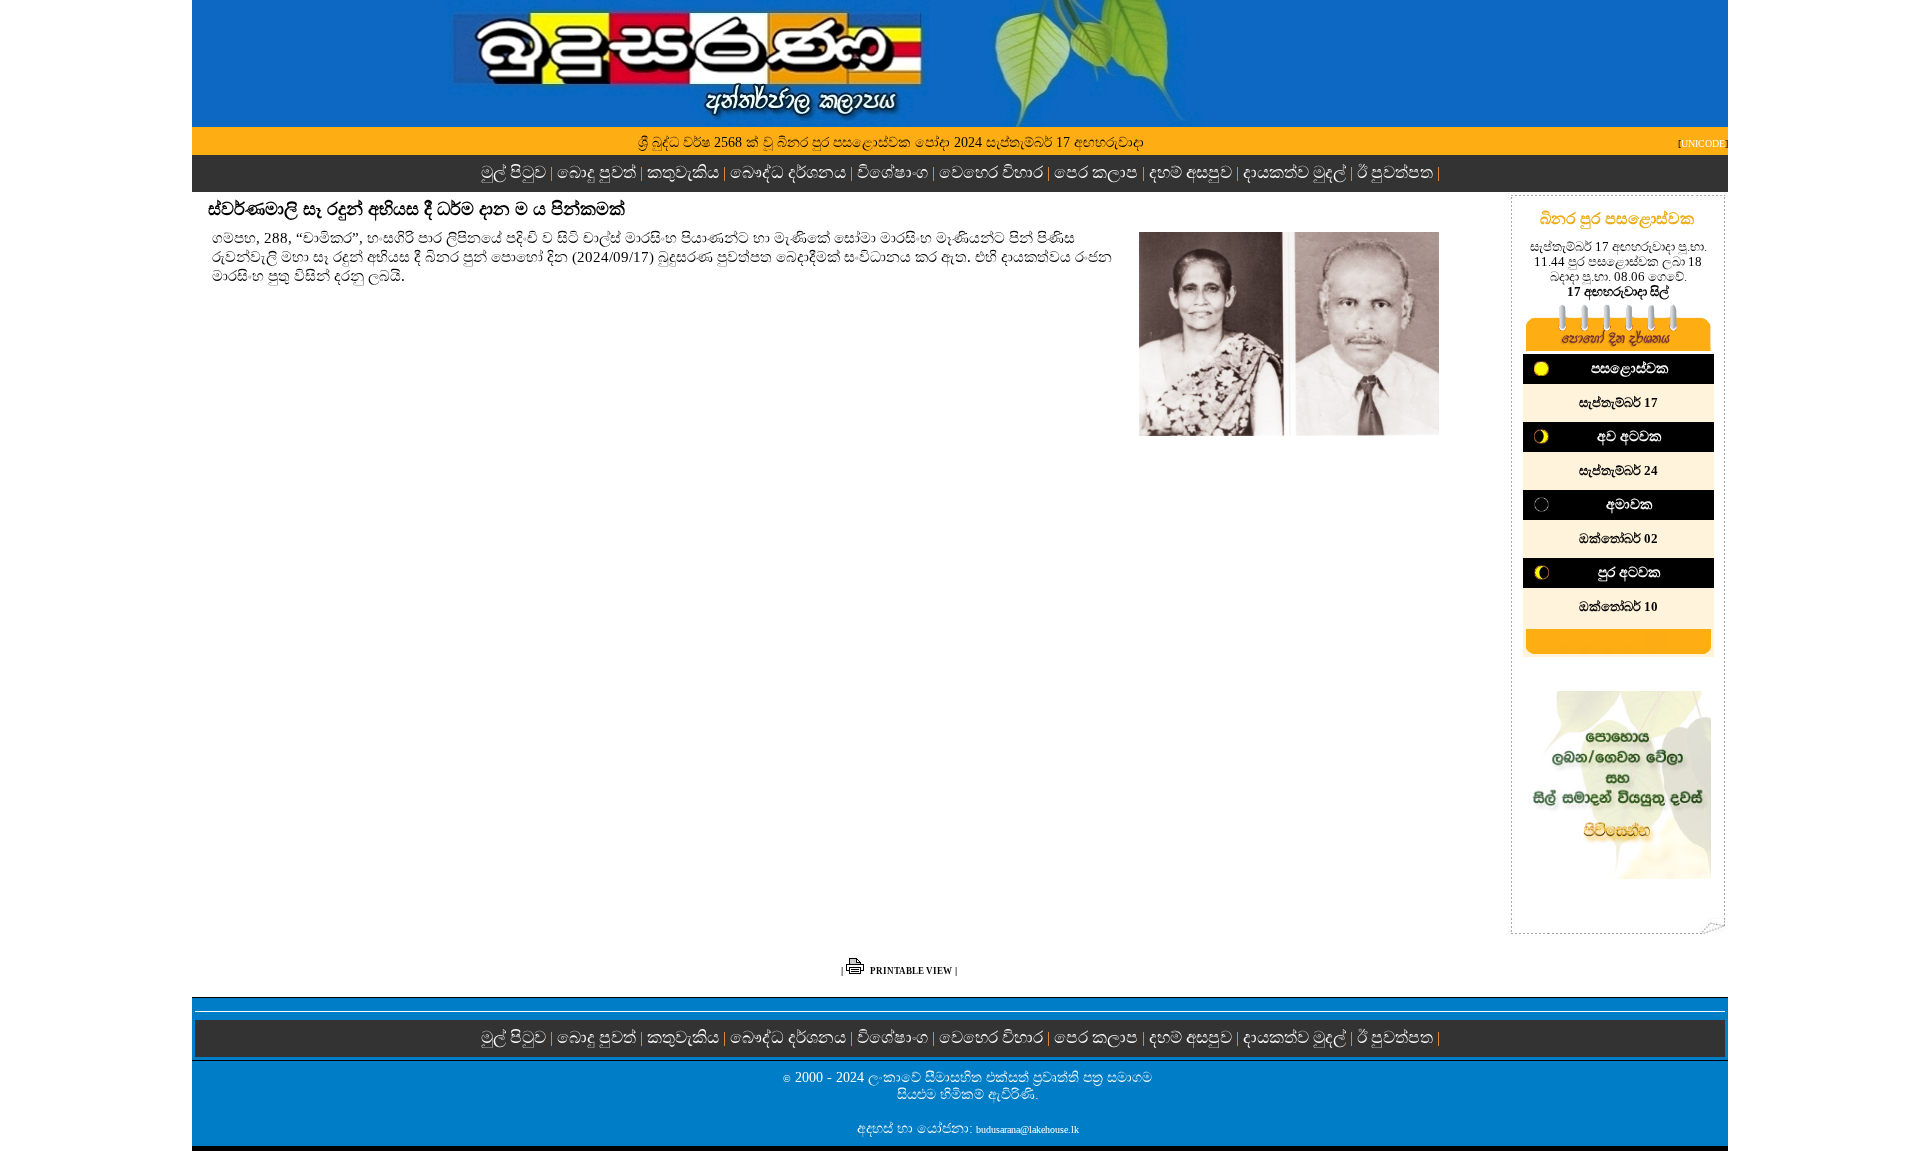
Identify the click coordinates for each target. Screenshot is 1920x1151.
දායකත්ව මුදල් (1294, 172)
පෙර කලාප (1096, 172)
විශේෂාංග (892, 172)
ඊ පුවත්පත (1395, 172)
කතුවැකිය (683, 172)
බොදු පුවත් (596, 172)
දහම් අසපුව (1190, 172)
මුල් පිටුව (515, 172)
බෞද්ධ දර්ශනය (788, 172)
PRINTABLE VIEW (911, 971)
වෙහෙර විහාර (991, 172)
